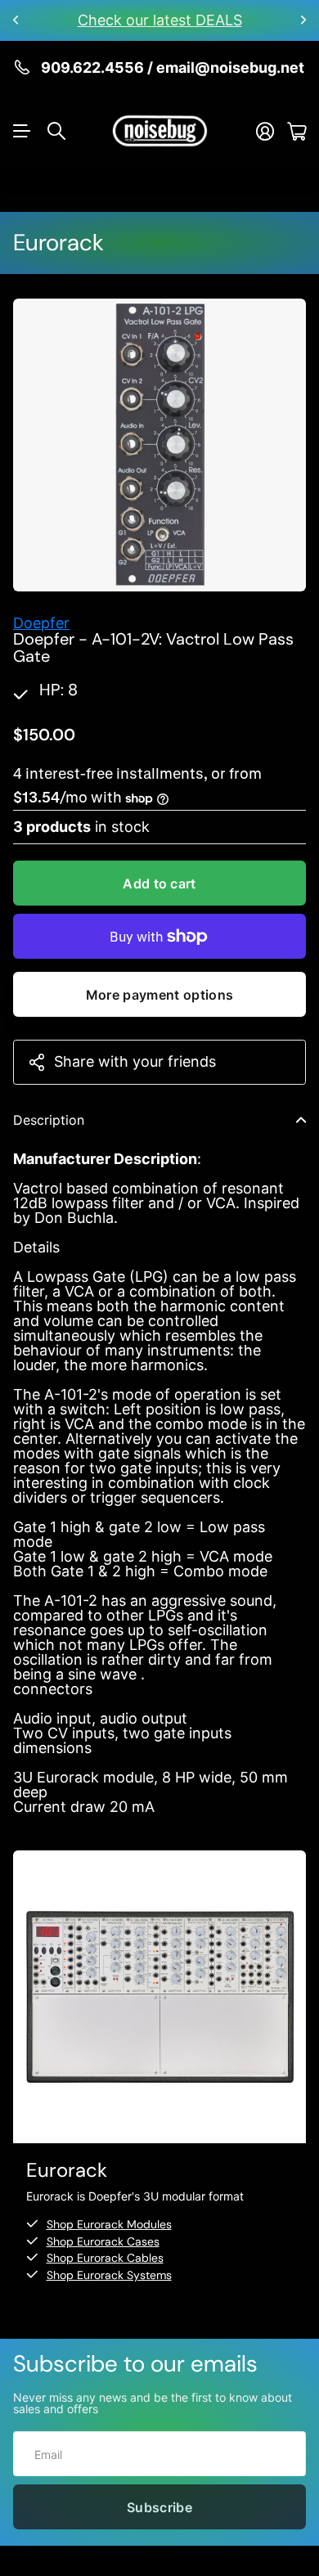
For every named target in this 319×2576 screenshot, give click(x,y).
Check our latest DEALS (160, 20)
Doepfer (41, 623)
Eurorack (58, 243)
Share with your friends (135, 1061)
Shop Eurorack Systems (109, 2275)
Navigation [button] (22, 131)
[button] (16, 20)
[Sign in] (265, 131)
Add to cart (159, 883)
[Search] (56, 131)
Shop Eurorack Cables (105, 2258)
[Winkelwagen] (297, 131)
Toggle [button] (301, 1120)
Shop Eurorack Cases (103, 2241)
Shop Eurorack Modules (109, 2224)
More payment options (159, 995)
